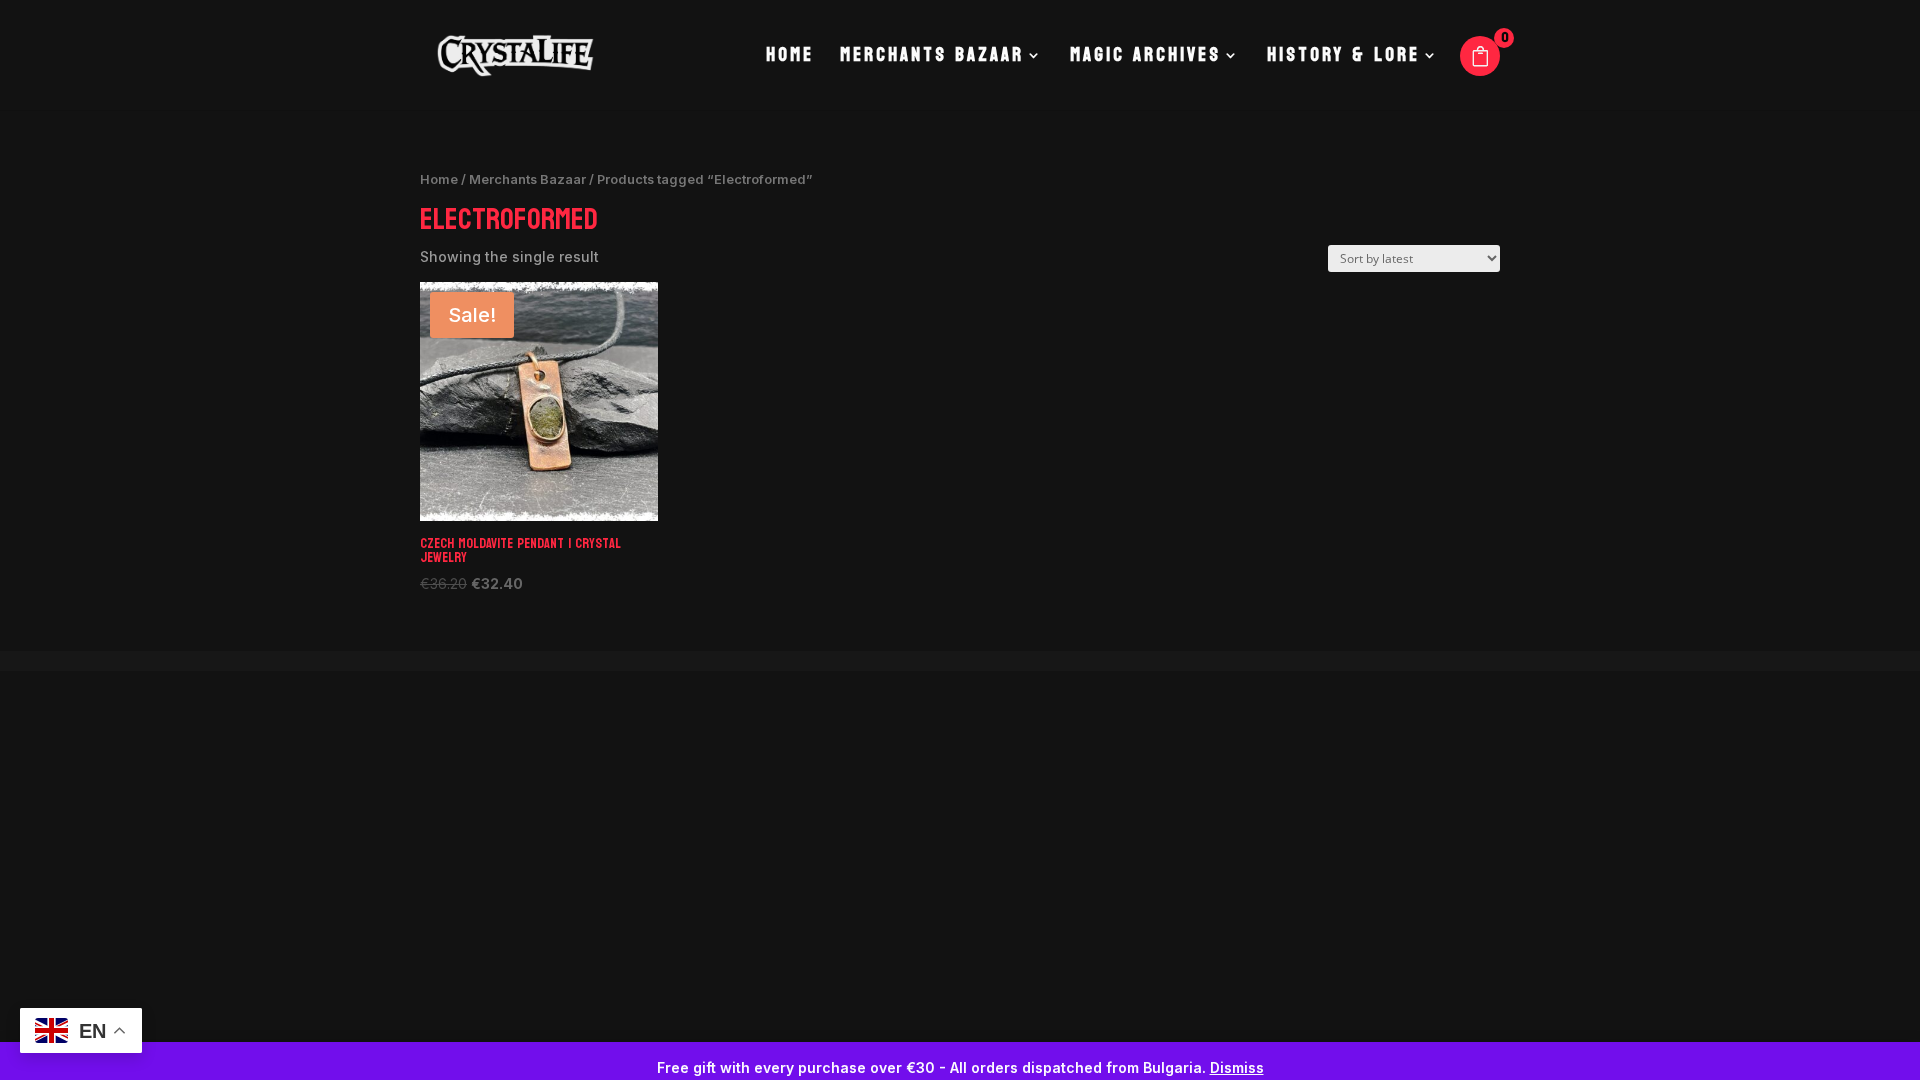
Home (790, 60)
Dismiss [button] (1237, 1067)
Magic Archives (1145, 60)
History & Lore (1343, 60)
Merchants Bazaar (932, 60)
